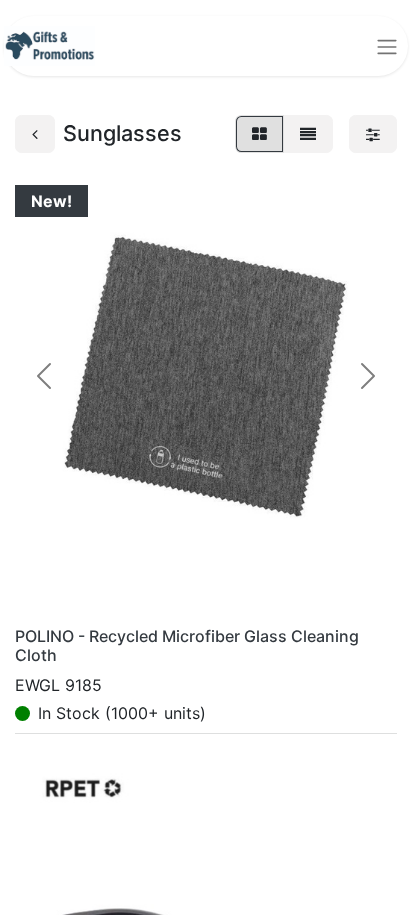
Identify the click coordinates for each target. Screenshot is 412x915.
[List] (308, 134)
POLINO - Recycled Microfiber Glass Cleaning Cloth (187, 645)
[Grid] (259, 134)
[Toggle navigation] (387, 46)
